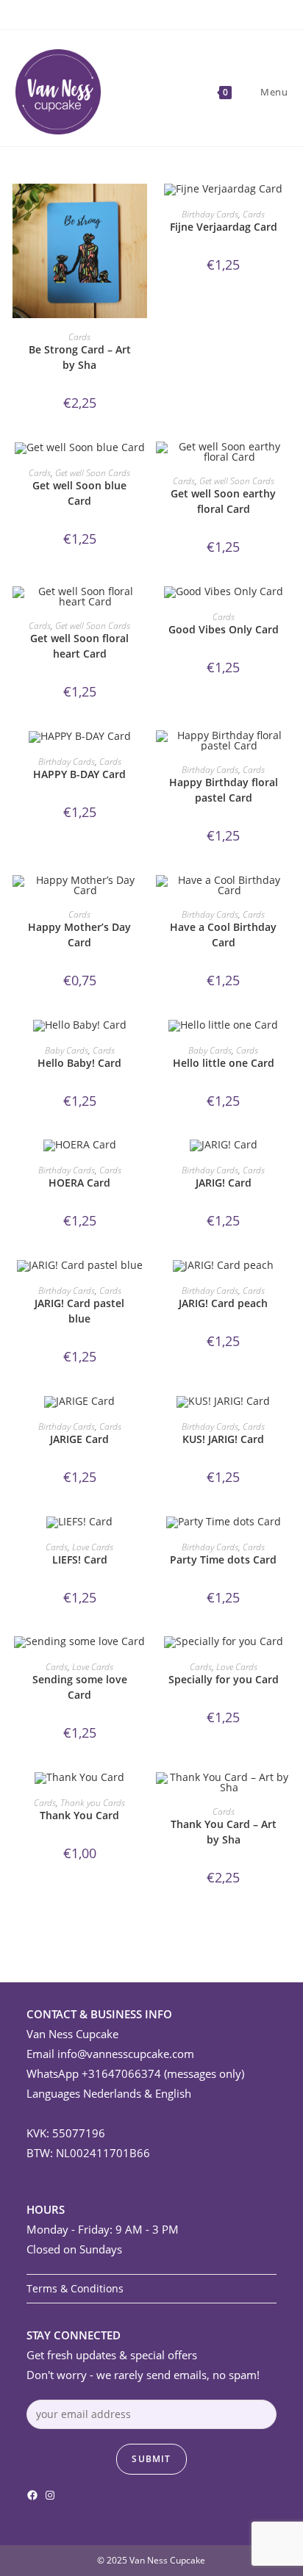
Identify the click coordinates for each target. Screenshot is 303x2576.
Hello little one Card (224, 1063)
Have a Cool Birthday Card (223, 935)
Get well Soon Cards (93, 473)
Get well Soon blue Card (79, 493)
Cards (79, 337)
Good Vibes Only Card (224, 629)
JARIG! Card (224, 1183)
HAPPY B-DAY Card (79, 774)
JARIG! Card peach (223, 1303)
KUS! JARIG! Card (223, 1439)
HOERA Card (79, 1183)
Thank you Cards (93, 1803)
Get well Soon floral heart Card (79, 646)
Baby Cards (67, 1050)
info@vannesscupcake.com (126, 2054)
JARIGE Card (79, 1439)
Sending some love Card (80, 1687)
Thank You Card (79, 1815)
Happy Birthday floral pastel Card (224, 790)
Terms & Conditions (75, 2288)
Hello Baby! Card (79, 1063)
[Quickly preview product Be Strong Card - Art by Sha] (140, 209)
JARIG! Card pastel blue (79, 1311)
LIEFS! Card (80, 1559)
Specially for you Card (224, 1679)
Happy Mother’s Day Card (79, 935)
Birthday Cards (210, 214)
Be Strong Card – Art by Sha (80, 357)
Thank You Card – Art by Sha (224, 1832)
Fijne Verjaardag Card (224, 227)
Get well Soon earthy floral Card (223, 501)
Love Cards (93, 1547)
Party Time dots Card (223, 1559)
